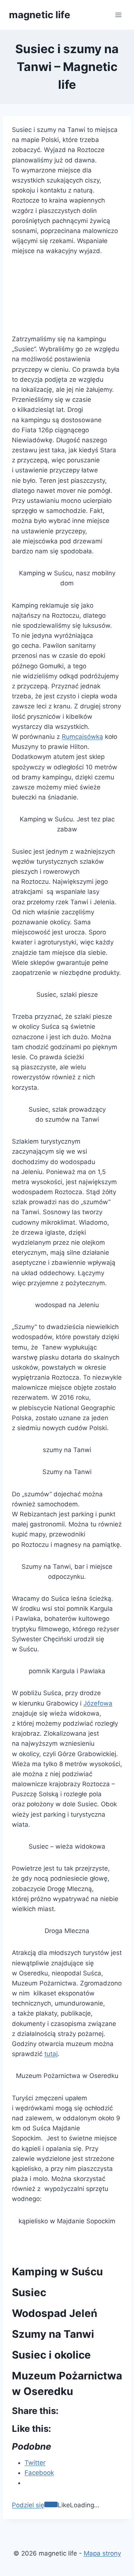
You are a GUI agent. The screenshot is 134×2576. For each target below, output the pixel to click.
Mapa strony (102, 2553)
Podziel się (28, 2505)
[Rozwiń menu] (118, 15)
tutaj (51, 2054)
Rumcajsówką (82, 737)
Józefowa (98, 1703)
